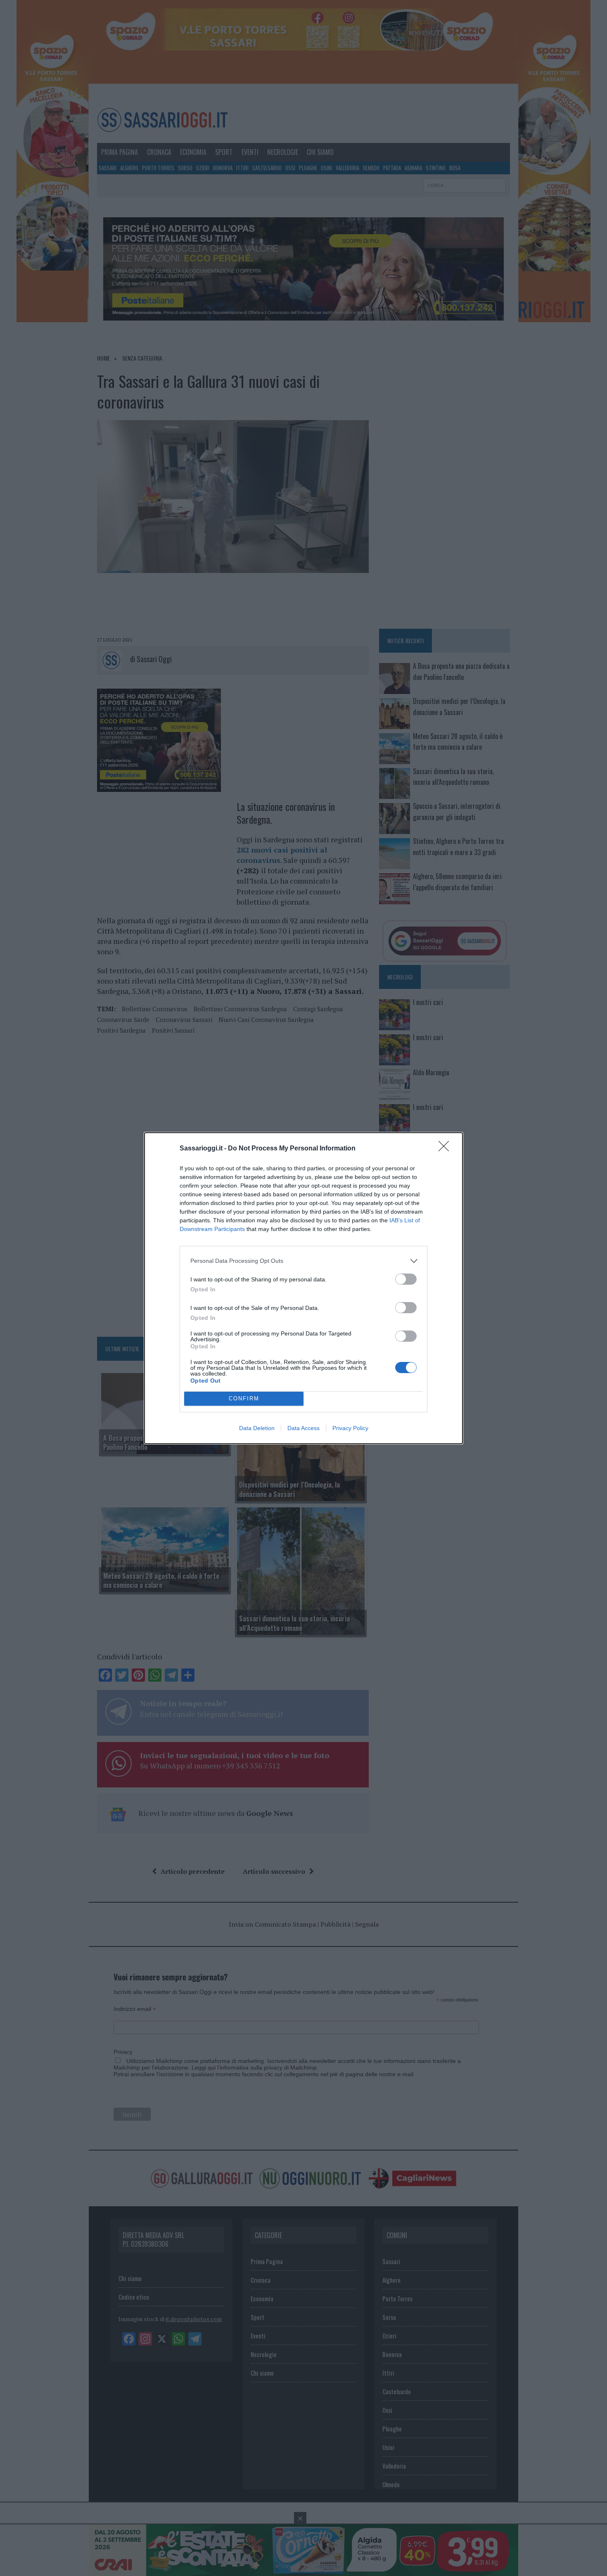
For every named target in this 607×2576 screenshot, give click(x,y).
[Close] (446, 1149)
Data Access (303, 1428)
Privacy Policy (350, 1428)
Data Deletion (257, 1428)
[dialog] (303, 1288)
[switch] (406, 1279)
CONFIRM (244, 1399)
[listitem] (303, 1261)
